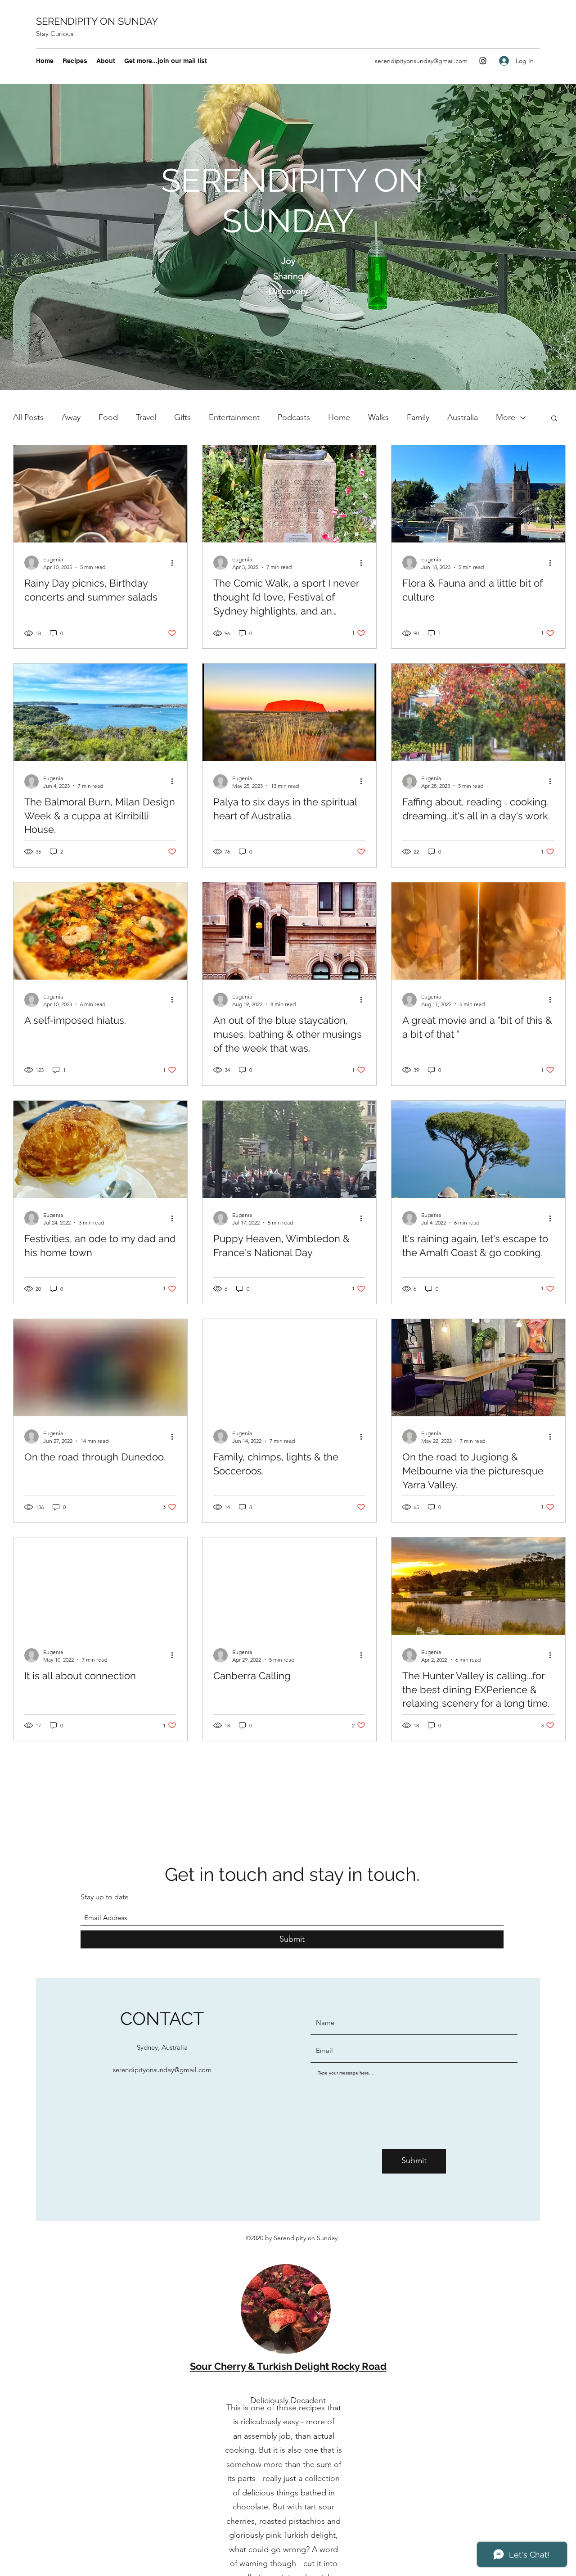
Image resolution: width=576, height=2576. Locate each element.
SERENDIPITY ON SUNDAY (97, 21)
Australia (463, 417)
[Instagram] (483, 61)
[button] (554, 419)
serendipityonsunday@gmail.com (421, 61)
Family (418, 417)
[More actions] (175, 563)
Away (71, 417)
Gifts (182, 417)
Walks (378, 417)
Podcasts (294, 417)
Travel (146, 417)
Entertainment (234, 417)
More (506, 417)
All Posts (28, 417)
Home (339, 417)
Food (108, 417)
